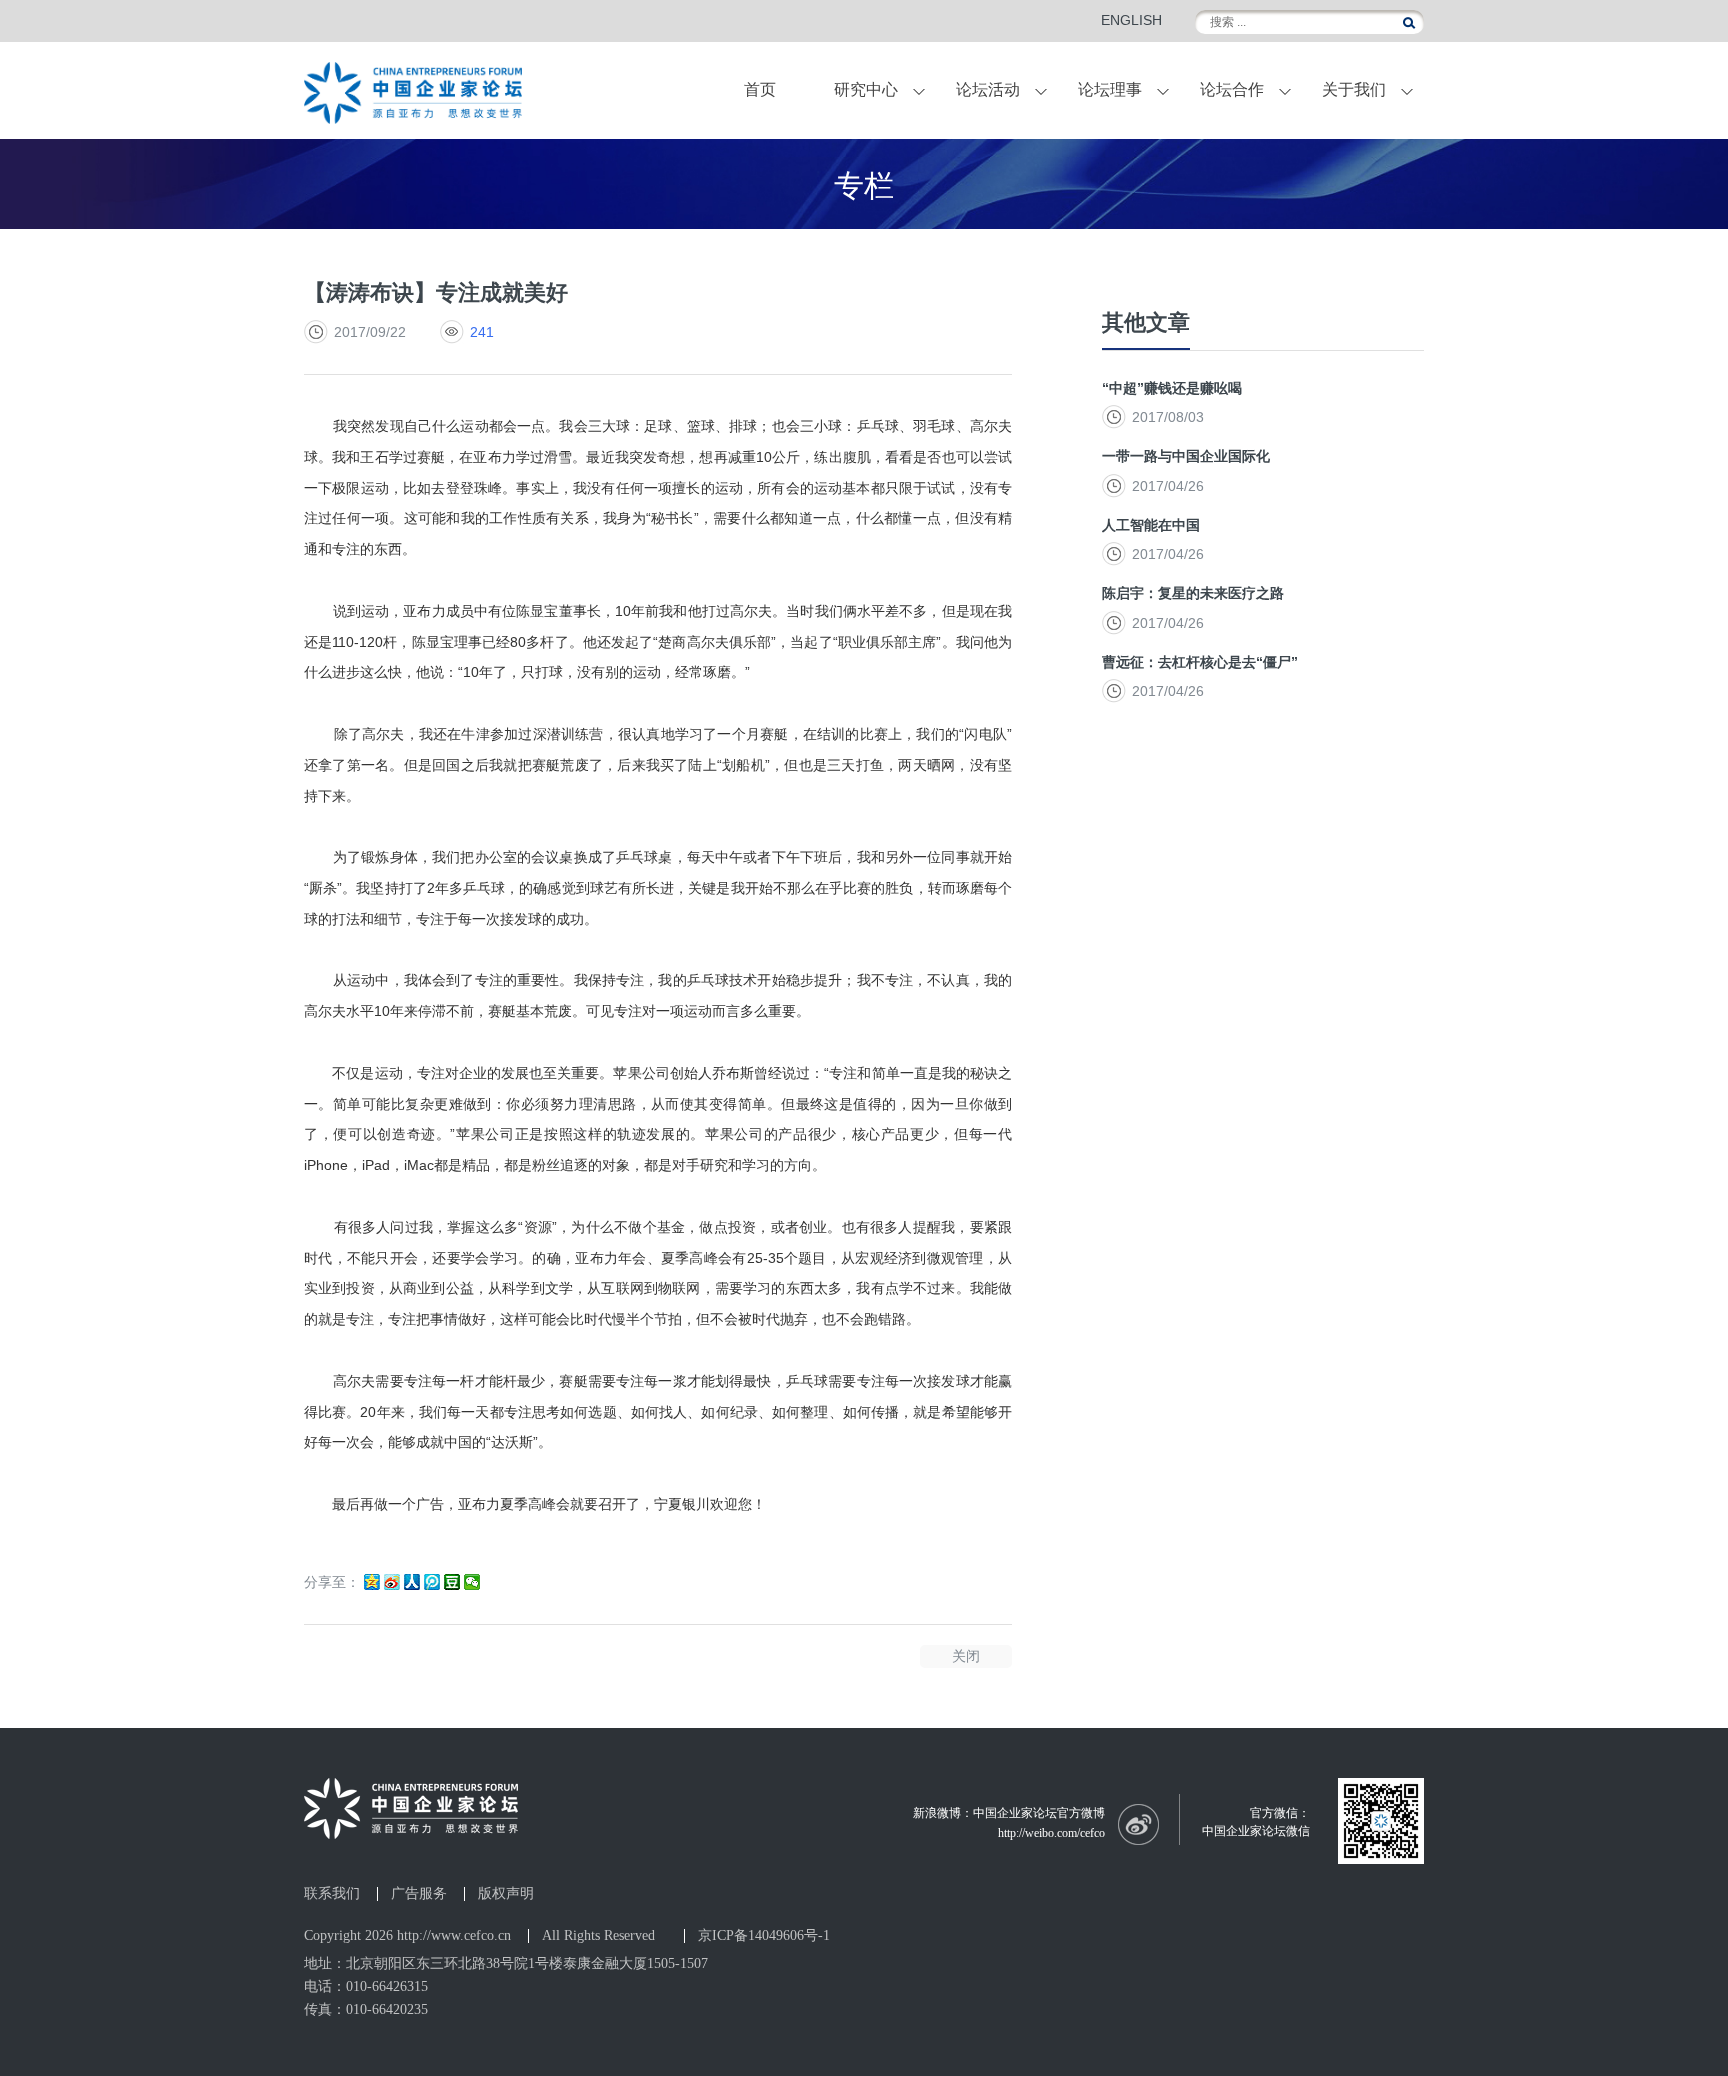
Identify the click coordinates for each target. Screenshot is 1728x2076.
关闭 (966, 1656)
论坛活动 (988, 89)
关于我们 (1354, 89)
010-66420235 (387, 2009)
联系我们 (332, 1894)
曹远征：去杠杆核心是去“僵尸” (1200, 662)
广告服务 (419, 1894)
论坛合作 (1232, 89)
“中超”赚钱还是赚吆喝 (1172, 388)
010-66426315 (387, 1986)
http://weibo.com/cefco (1051, 1833)
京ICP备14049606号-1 (764, 1935)
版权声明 (506, 1894)
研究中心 (866, 89)
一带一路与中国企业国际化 (1186, 456)
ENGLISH (1131, 20)
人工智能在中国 (1151, 525)
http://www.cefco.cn (454, 1935)
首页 (760, 89)
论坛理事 (1110, 89)
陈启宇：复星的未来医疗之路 (1193, 593)
